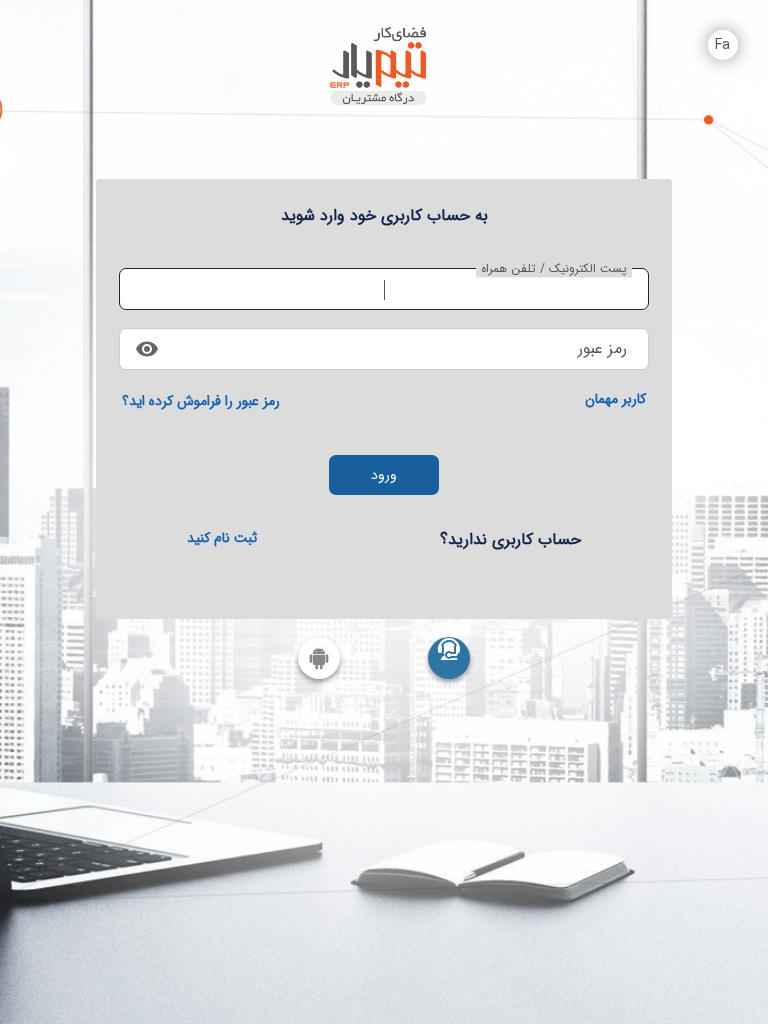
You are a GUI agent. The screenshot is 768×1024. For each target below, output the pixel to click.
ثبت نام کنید (222, 538)
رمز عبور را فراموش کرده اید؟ (201, 401)
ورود (384, 475)
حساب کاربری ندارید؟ (510, 539)
